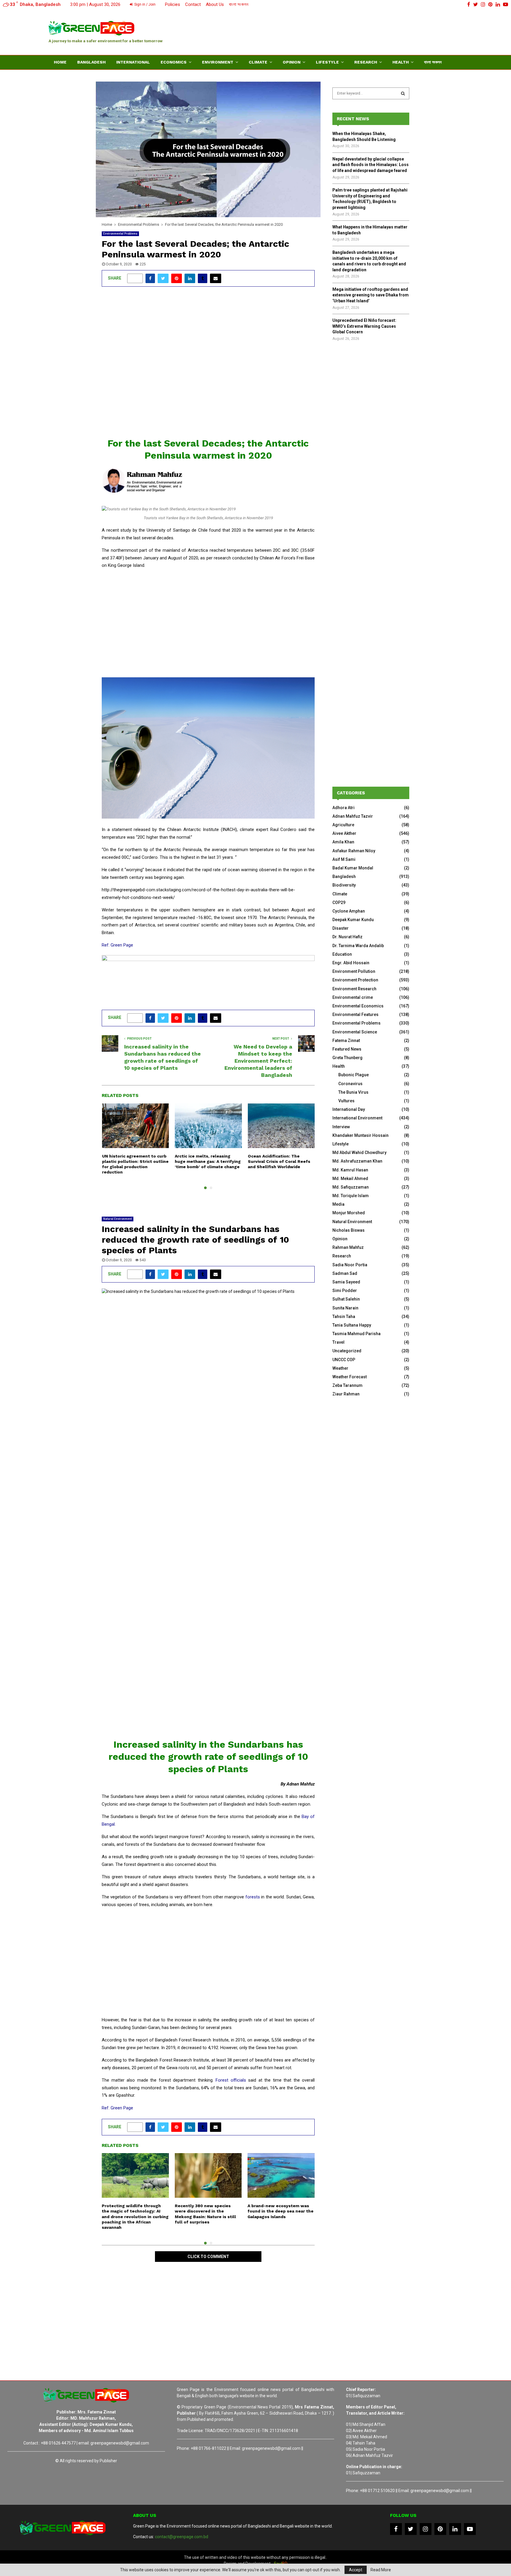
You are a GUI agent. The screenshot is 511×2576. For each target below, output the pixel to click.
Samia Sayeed (346, 1282)
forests (253, 1897)
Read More (381, 2570)
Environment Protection (355, 980)
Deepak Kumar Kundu (353, 920)
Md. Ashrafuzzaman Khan (357, 1161)
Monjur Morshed (349, 1213)
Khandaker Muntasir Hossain (360, 1135)
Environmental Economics (358, 1006)
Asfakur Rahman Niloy (354, 851)
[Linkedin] (455, 2529)
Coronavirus (350, 1084)
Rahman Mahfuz (348, 1247)
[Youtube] (470, 2529)
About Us (215, 4)
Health (401, 62)
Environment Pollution (354, 971)
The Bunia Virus (353, 1092)
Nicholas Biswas (349, 1230)
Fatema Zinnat (346, 1041)
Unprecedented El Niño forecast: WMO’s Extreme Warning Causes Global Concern (364, 326)
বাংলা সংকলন (239, 4)
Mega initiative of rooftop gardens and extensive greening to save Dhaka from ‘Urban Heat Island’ (371, 295)
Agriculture (343, 825)
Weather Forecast (350, 1377)
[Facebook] (396, 2529)
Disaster (341, 928)
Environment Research (354, 989)
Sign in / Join (144, 4)
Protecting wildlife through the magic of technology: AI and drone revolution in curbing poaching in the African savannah (135, 2217)
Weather (340, 1368)
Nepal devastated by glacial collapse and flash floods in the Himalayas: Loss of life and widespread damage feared (371, 165)
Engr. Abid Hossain (351, 963)
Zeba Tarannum (347, 1385)
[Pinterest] (440, 2529)
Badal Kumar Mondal (353, 868)
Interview (341, 1127)
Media (338, 1204)
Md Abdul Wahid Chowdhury (359, 1153)
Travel (338, 1342)
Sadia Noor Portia (350, 1265)
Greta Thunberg (347, 1058)
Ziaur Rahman (346, 1394)
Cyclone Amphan (349, 911)
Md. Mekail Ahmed (350, 1179)
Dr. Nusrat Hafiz (347, 937)
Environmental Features (355, 1015)
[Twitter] (411, 2529)
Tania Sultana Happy (352, 1325)
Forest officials (231, 2080)
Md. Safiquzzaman (351, 1187)
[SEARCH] (403, 93)
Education (342, 954)
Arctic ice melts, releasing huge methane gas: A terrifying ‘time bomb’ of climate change (208, 1161)
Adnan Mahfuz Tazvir (353, 816)
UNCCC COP (344, 1360)
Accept (356, 2570)
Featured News (347, 1049)
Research (366, 62)
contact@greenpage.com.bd (182, 2537)
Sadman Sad (345, 1273)
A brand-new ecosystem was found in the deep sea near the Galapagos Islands (280, 2211)
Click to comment (208, 2257)
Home (60, 62)
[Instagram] (426, 2529)
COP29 (339, 903)
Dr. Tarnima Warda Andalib (358, 946)
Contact (193, 4)
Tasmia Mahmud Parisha (356, 1334)
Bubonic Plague (354, 1075)
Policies (173, 4)
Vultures (346, 1101)
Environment (218, 62)
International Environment (357, 1118)
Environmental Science (355, 1032)
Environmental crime (353, 997)
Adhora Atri (343, 808)
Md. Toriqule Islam (351, 1196)
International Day (349, 1109)
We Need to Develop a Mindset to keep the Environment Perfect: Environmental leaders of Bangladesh (258, 1061)
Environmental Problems (120, 234)
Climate (258, 62)
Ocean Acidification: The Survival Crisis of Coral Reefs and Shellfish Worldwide (279, 1161)
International (133, 62)
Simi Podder (345, 1291)
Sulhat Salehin (346, 1299)
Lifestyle (327, 62)
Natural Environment (118, 1219)
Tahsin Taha (344, 1317)
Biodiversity (344, 885)
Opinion (292, 62)
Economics (174, 62)
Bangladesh (91, 62)
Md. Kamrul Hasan (350, 1170)
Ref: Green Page (117, 945)
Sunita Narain (345, 1308)
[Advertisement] (355, 31)
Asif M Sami (344, 859)
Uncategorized (347, 1351)
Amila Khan (343, 842)
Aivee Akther (344, 833)
